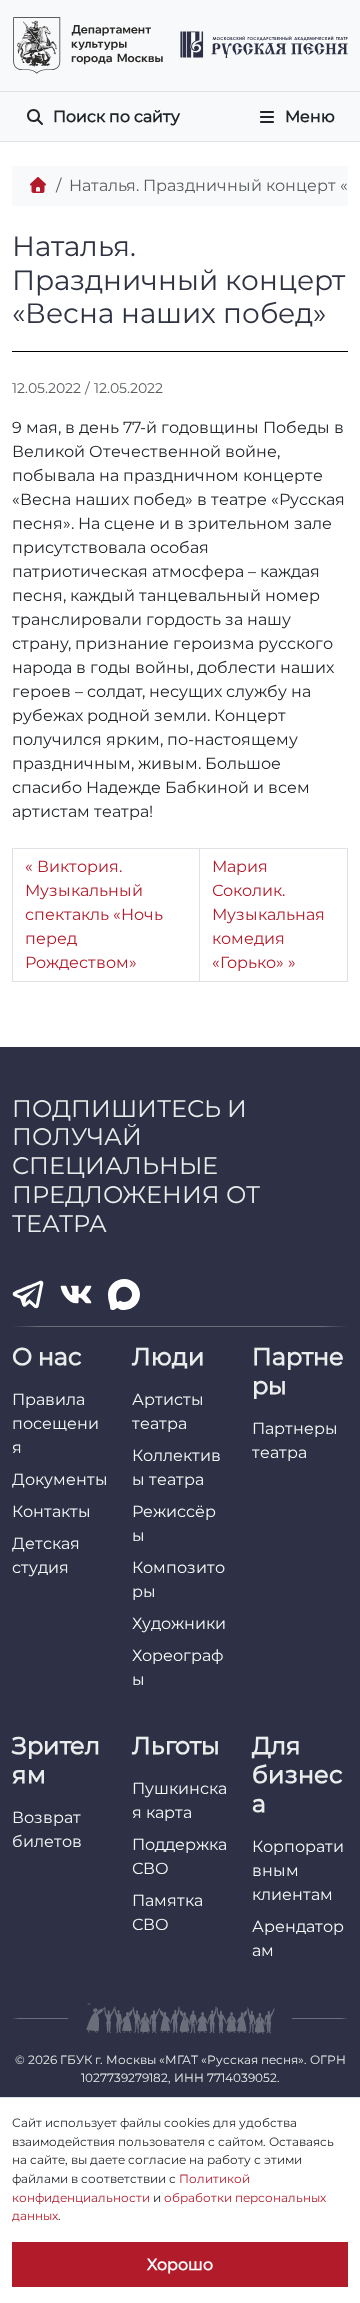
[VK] (76, 1295)
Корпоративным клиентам (298, 1870)
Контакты (51, 1511)
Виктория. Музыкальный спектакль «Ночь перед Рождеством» (94, 914)
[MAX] (124, 1295)
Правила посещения (55, 1423)
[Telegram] (28, 1294)
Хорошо (180, 2264)
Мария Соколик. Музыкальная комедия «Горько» (268, 914)
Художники (179, 1623)
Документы (60, 1479)
